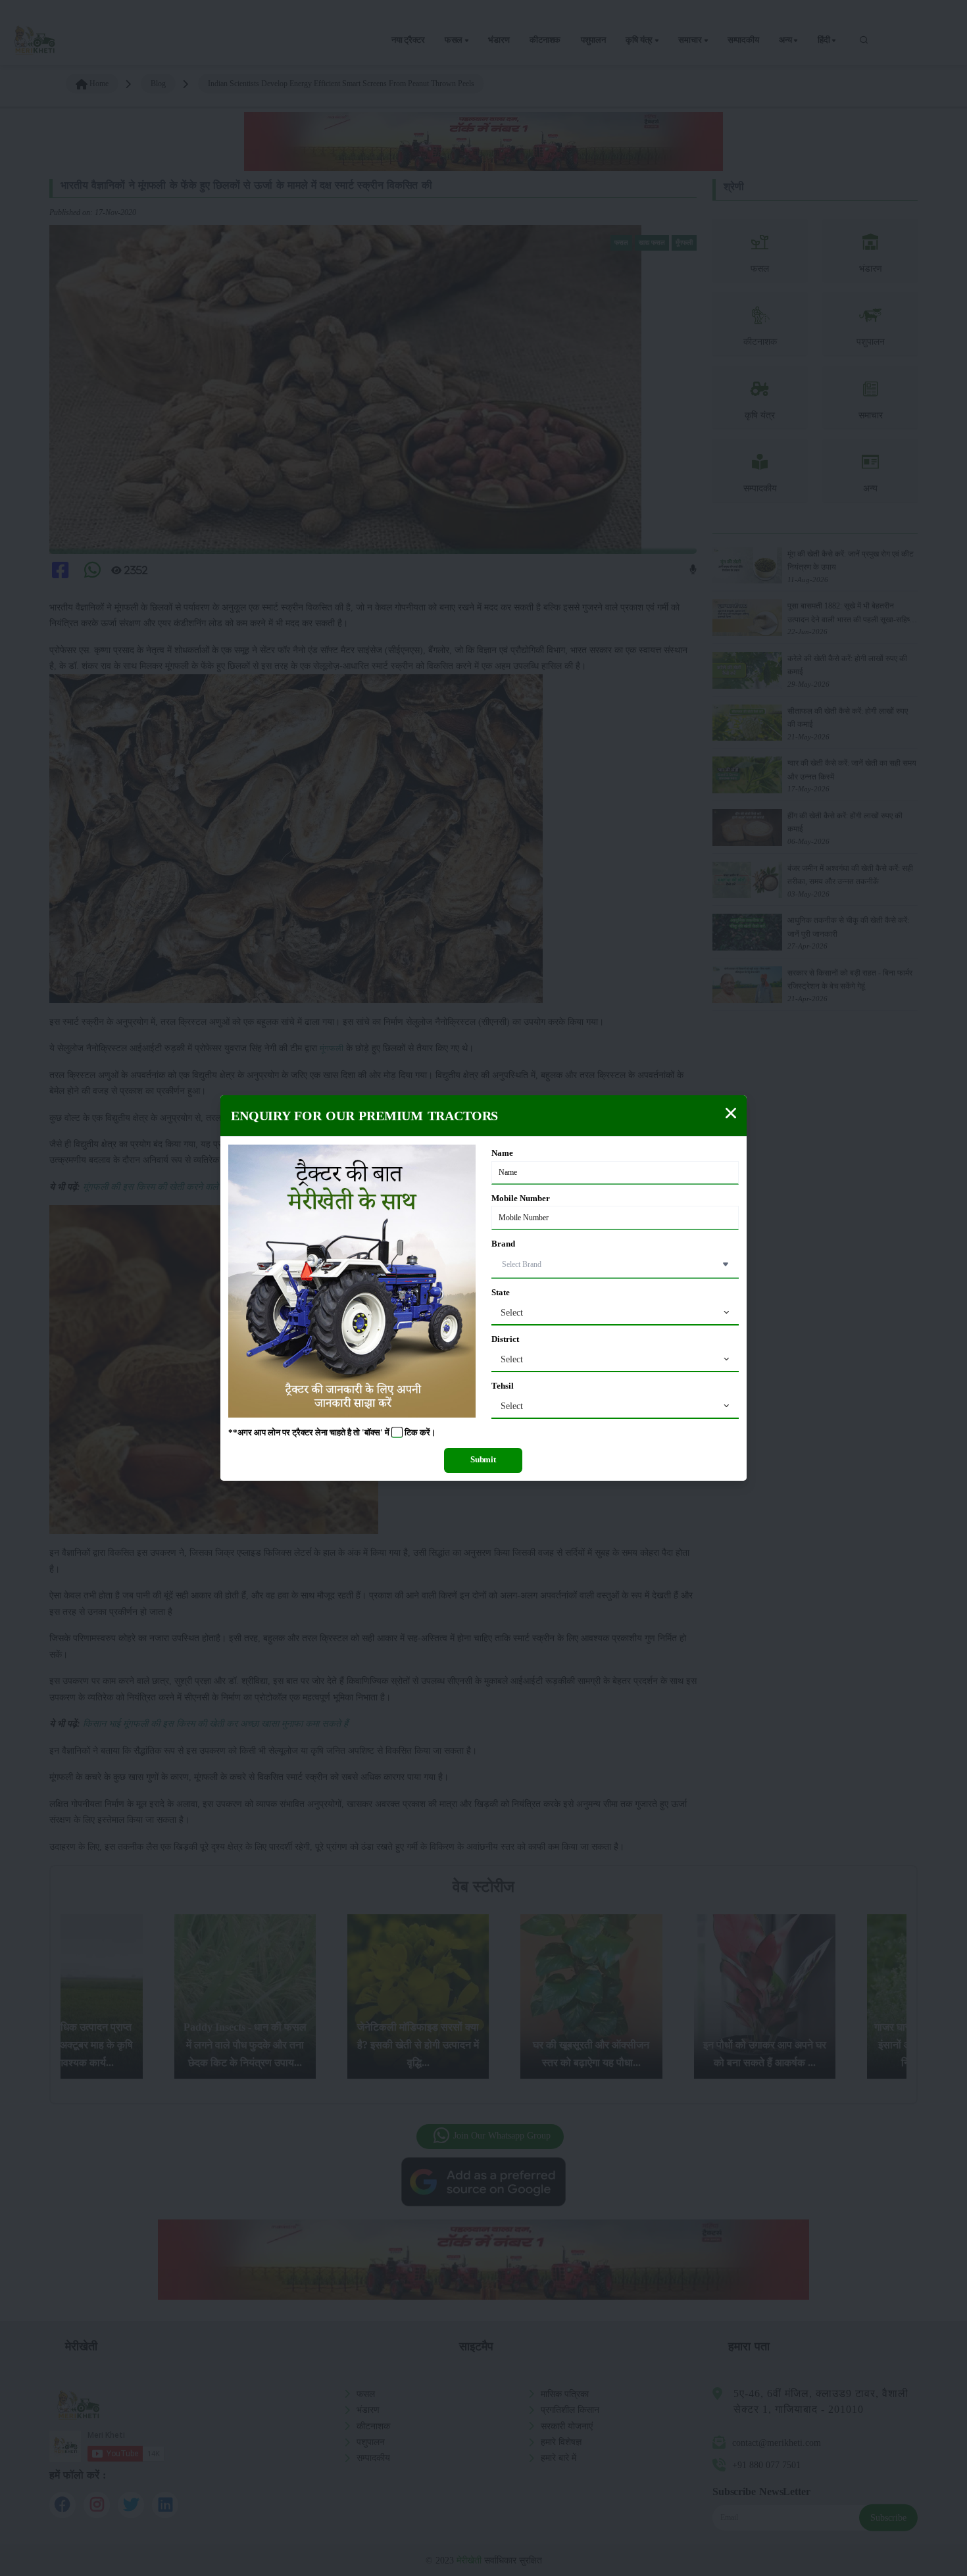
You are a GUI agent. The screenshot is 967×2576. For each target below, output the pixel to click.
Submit (483, 1460)
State (501, 1293)
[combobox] (615, 1313)
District (505, 1339)
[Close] (731, 1113)
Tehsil (503, 1386)
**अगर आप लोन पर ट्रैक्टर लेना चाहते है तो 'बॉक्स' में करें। (332, 1433)
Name (502, 1153)
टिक (411, 1433)
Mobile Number (521, 1199)
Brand (503, 1244)
